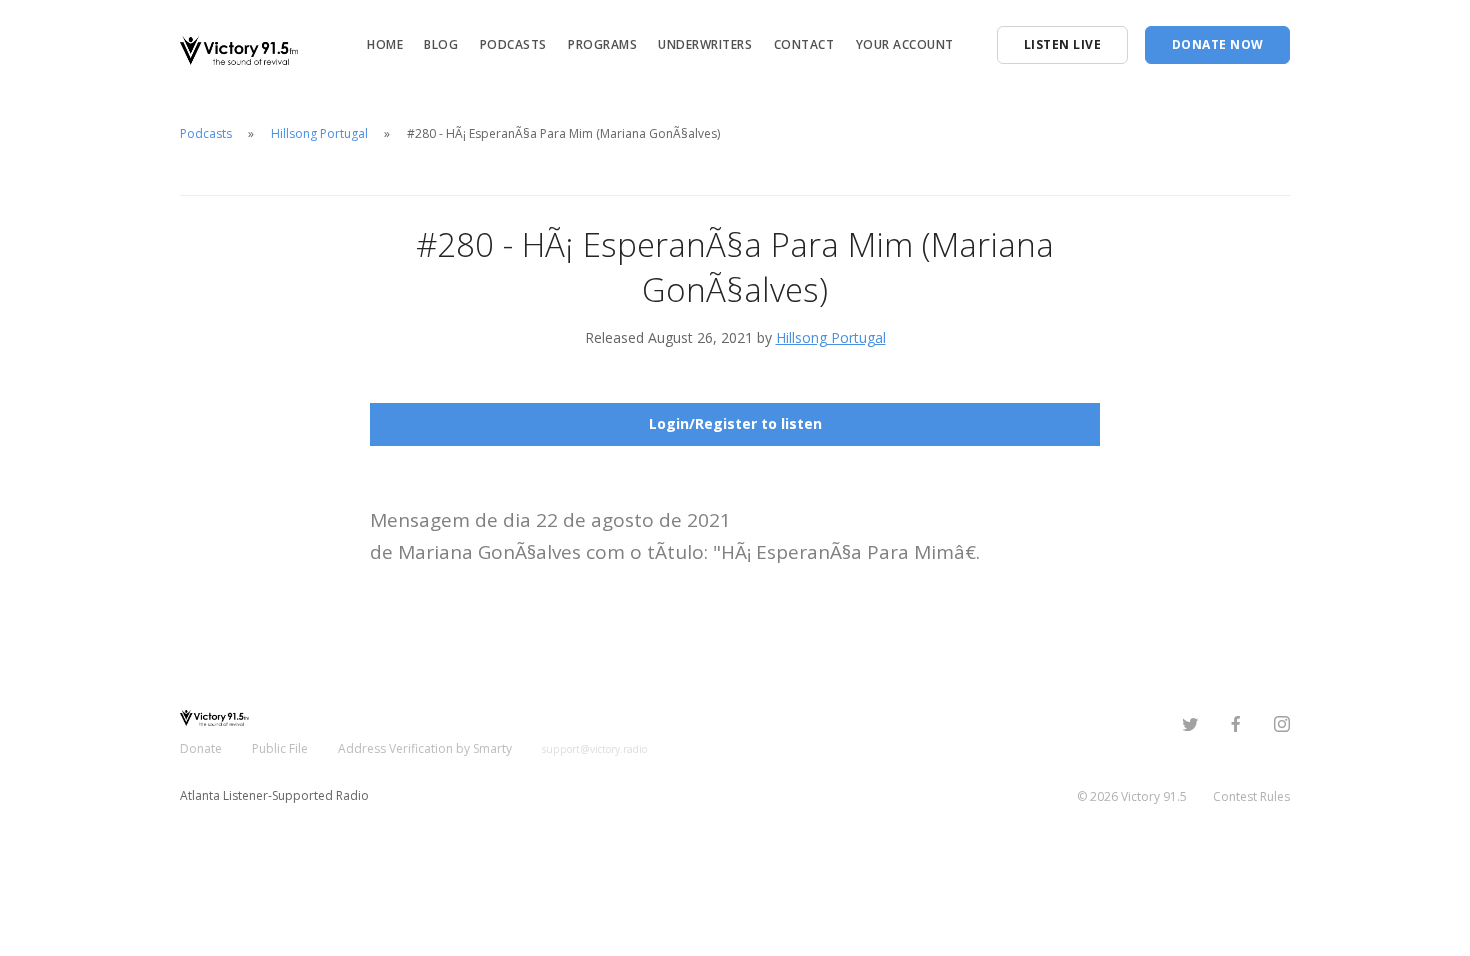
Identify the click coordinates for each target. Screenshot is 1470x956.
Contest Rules (1251, 796)
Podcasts (513, 44)
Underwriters (705, 44)
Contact (804, 44)
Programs (602, 44)
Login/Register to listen (735, 423)
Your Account (905, 44)
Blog (441, 44)
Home (385, 44)
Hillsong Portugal (319, 133)
